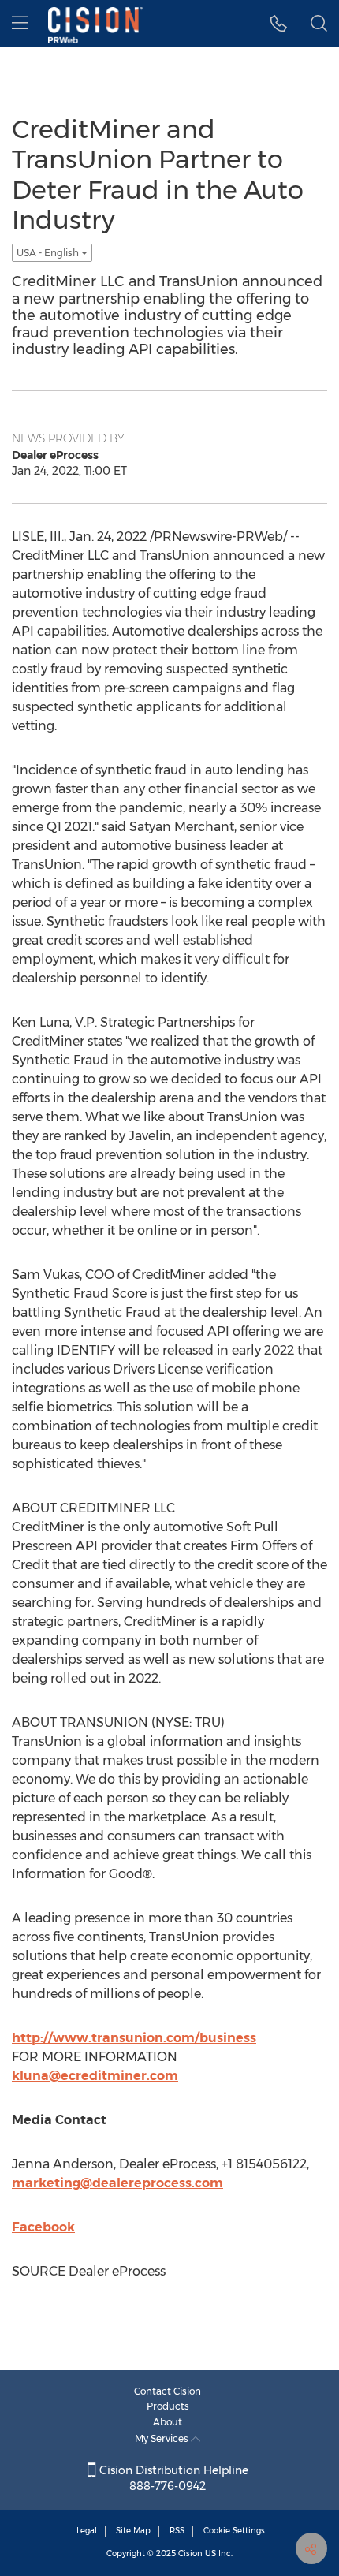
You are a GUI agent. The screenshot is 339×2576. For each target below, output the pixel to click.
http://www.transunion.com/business (134, 2038)
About (168, 2422)
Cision (190, 2554)
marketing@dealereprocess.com (117, 2183)
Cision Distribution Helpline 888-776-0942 (172, 2478)
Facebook (43, 2227)
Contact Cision (168, 2391)
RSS (177, 2531)
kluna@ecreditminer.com (95, 2076)
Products (168, 2406)
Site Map (133, 2531)
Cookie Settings (234, 2531)
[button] (279, 24)
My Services (163, 2438)
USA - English (49, 253)
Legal (87, 2531)
